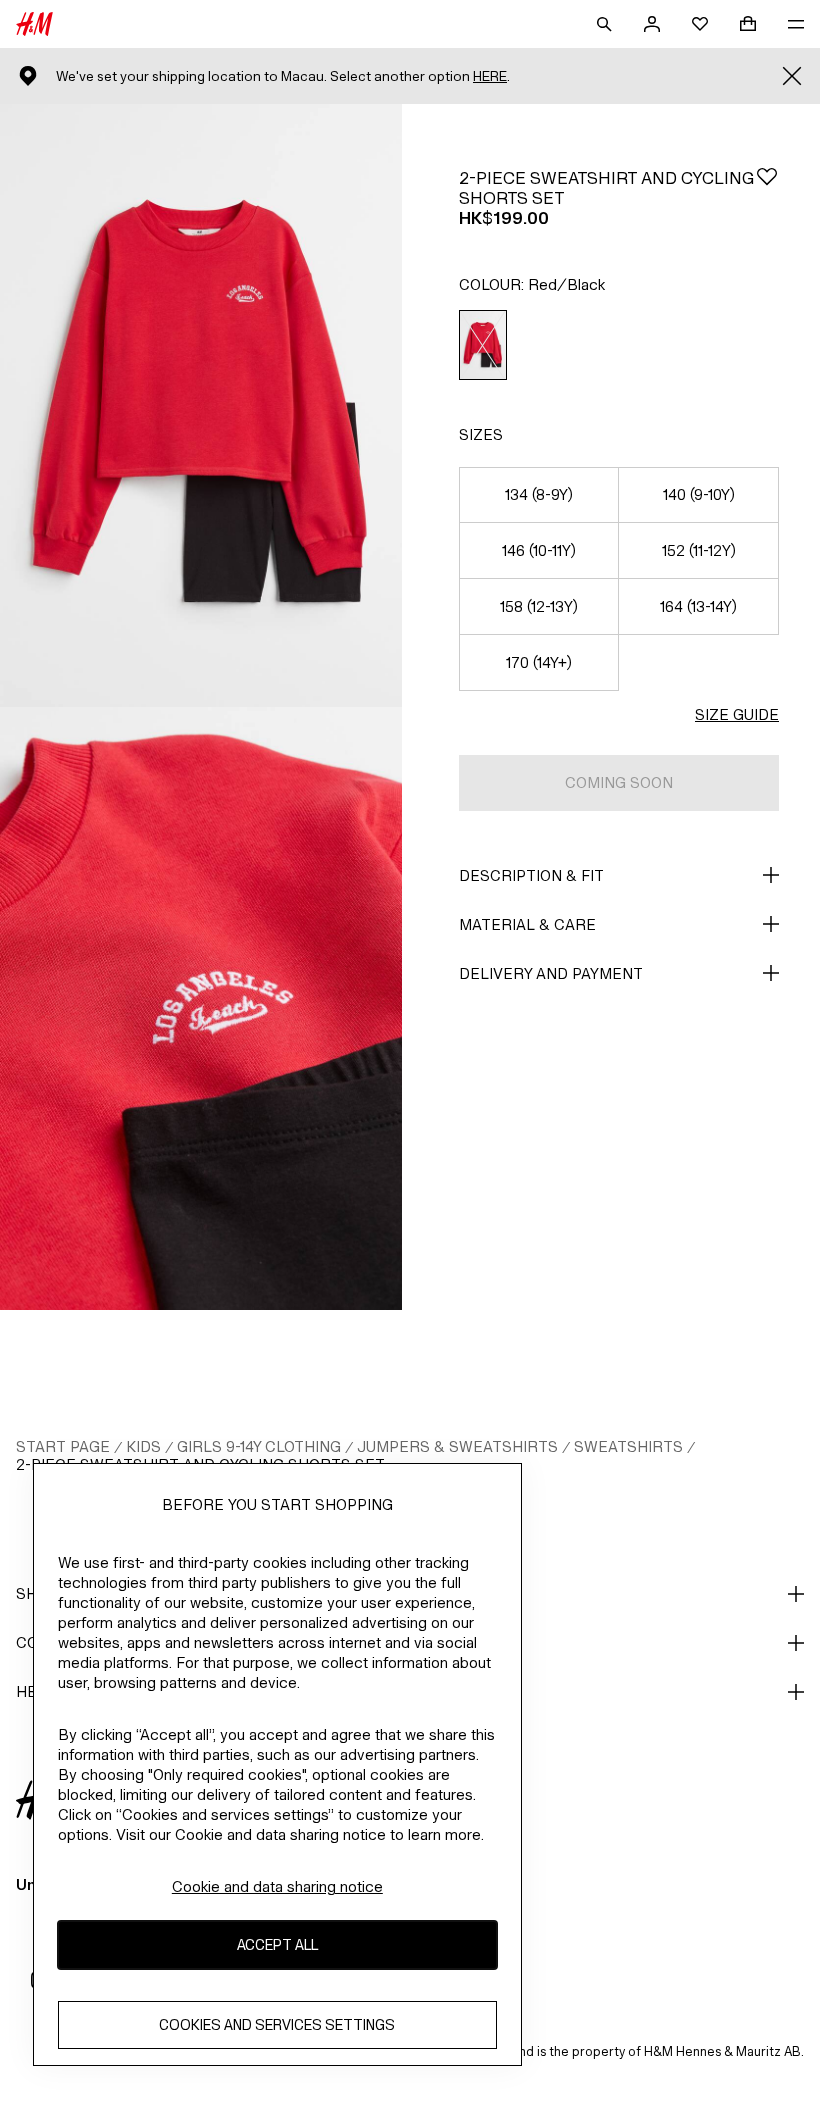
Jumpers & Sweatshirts (457, 1446)
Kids (143, 1446)
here (490, 76)
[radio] (483, 345)
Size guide (737, 714)
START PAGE (63, 1446)
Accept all (277, 1944)
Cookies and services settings (277, 2024)
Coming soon (619, 782)
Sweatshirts (628, 1446)
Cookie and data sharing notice (277, 1886)
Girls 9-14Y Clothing (259, 1446)
